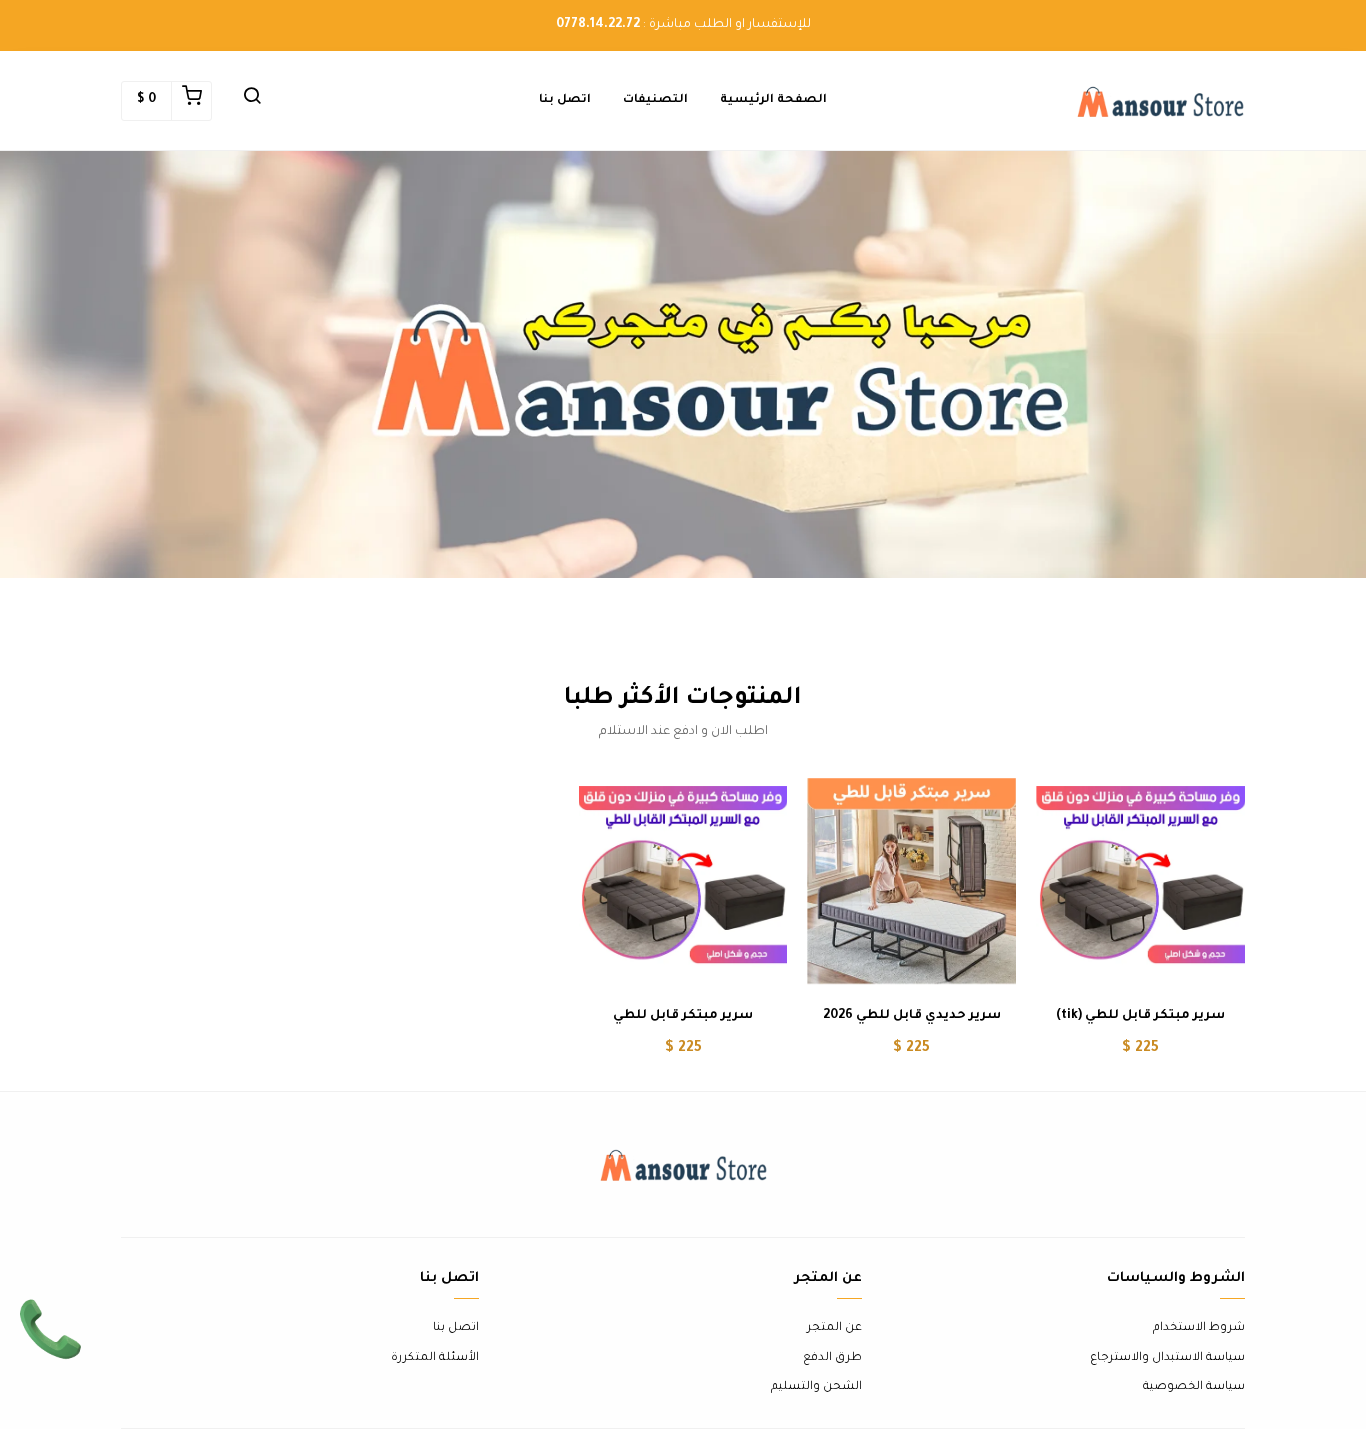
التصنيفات (655, 100)
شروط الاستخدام (1199, 1328)
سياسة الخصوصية (1194, 1387)
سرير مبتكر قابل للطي (683, 1016)
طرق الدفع (832, 1358)
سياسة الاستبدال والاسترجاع (1167, 1358)
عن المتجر (834, 1328)
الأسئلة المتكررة (435, 1358)
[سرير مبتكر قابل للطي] (683, 881)
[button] (252, 101)
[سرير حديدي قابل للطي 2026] (911, 881)
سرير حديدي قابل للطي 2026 (912, 1016)
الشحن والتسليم (816, 1387)
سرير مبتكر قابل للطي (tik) (1140, 1016)
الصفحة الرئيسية (773, 100)
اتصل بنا (565, 100)
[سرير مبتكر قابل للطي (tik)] (1140, 881)
